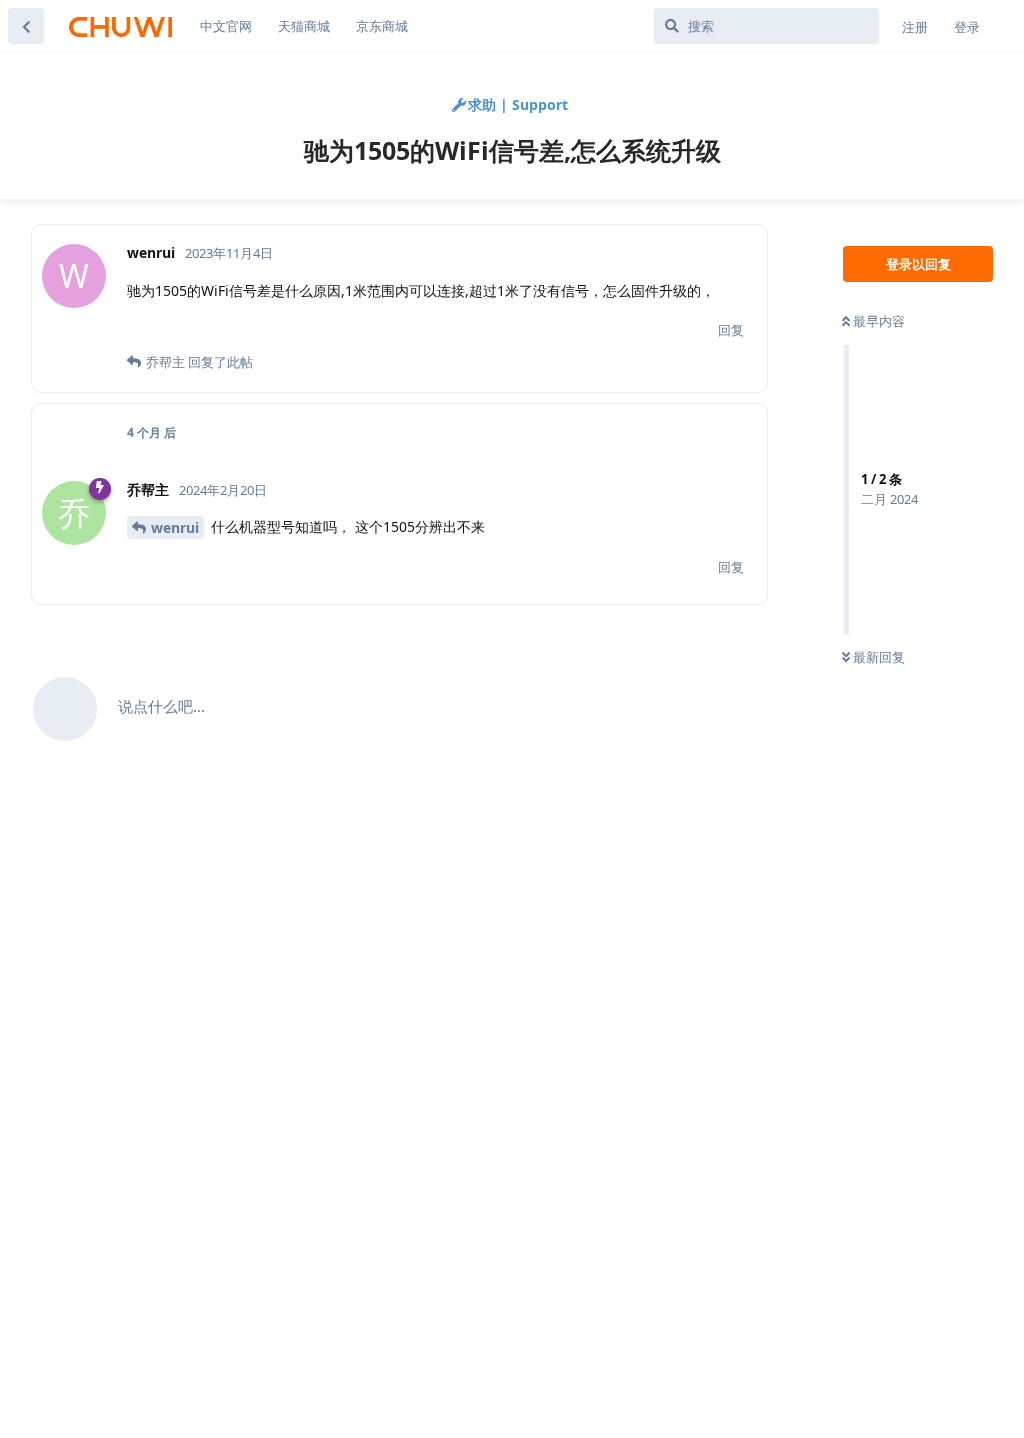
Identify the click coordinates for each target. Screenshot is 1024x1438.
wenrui (175, 527)
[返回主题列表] (26, 26)
